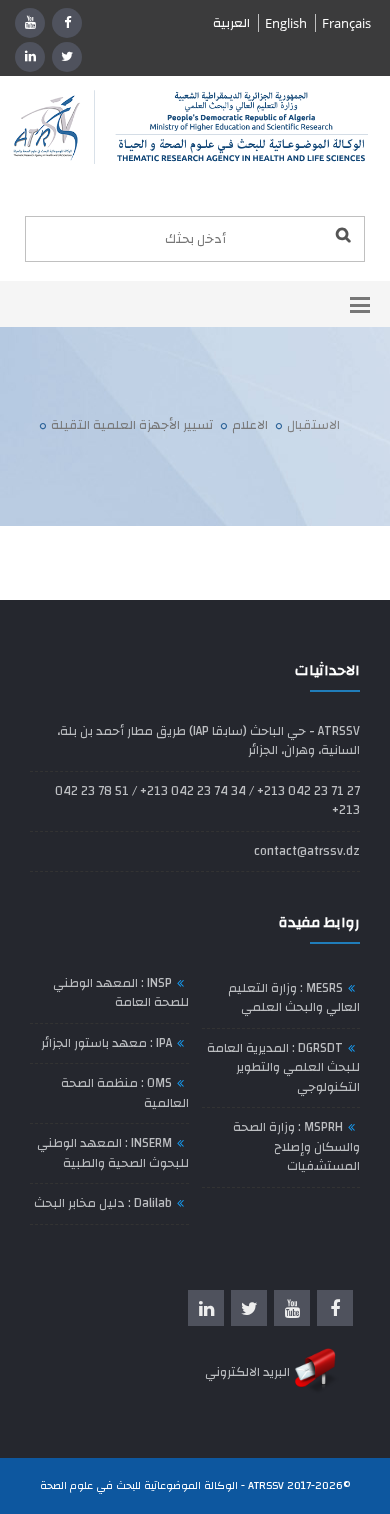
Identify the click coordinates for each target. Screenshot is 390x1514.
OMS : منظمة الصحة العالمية (125, 1093)
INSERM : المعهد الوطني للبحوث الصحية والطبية (113, 1153)
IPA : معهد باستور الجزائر (106, 1043)
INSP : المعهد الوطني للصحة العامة (121, 993)
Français (346, 23)
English (286, 23)
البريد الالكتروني (249, 1372)
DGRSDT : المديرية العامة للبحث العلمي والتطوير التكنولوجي (283, 1067)
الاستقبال (313, 425)
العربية (231, 23)
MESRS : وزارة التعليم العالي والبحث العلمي (294, 998)
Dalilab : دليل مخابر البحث (103, 1203)
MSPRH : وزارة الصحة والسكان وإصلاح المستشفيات (296, 1146)
